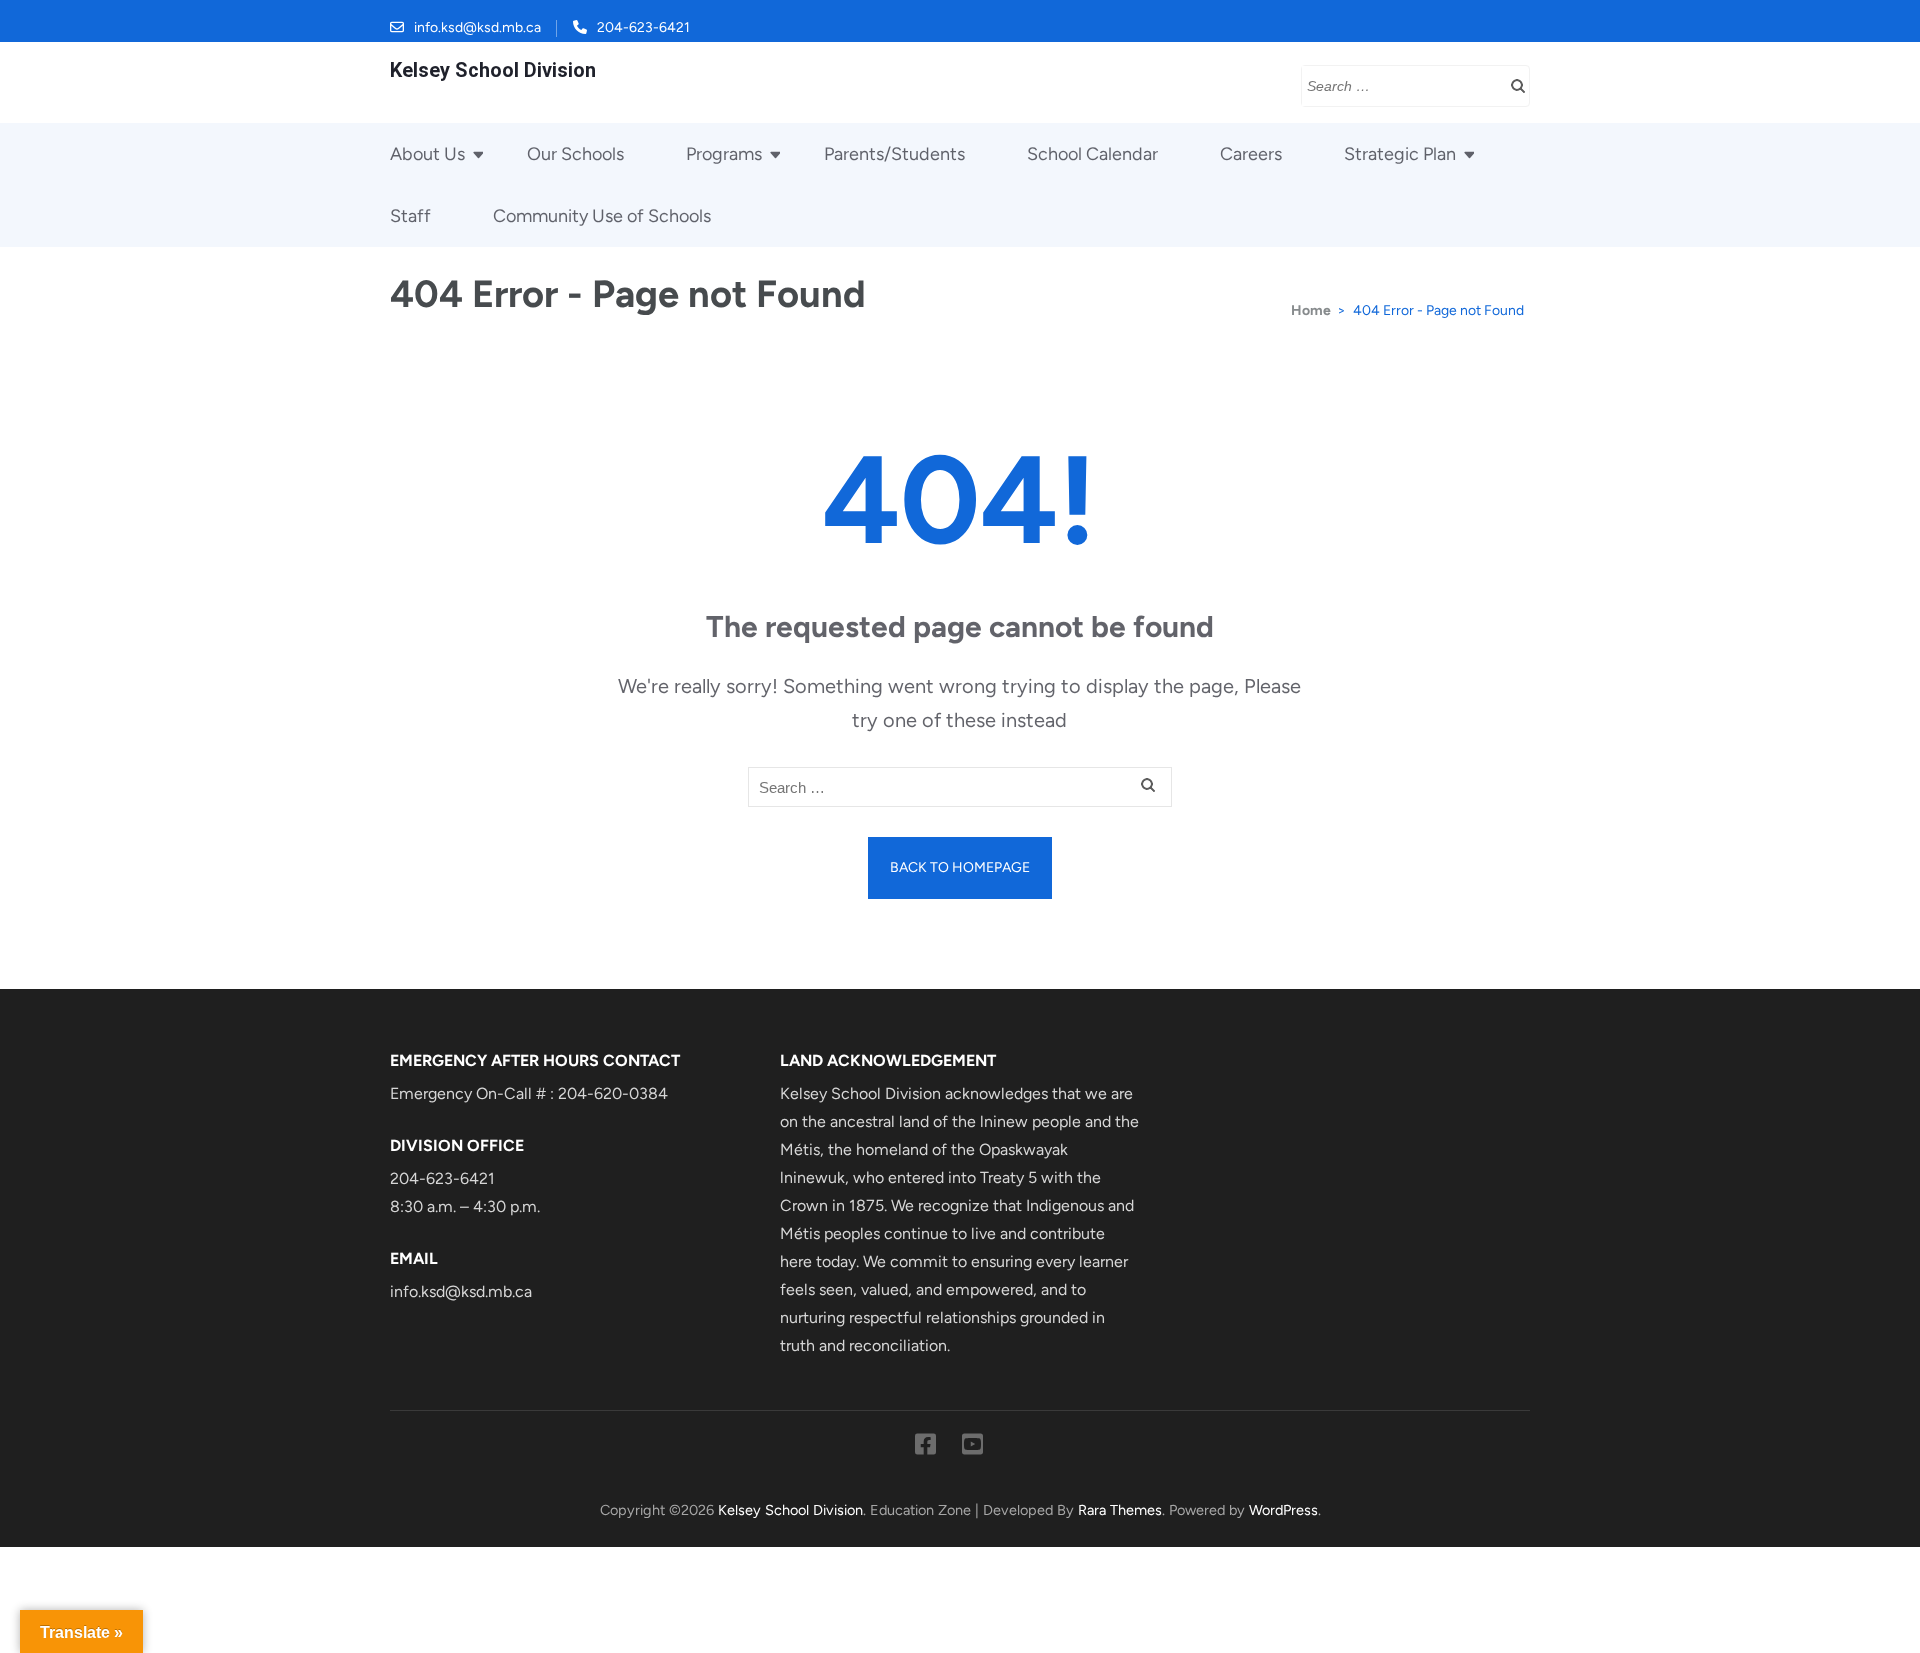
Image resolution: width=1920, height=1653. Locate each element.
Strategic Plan (1400, 154)
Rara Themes (1120, 1510)
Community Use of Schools (602, 216)
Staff (410, 216)
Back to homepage (960, 867)
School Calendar (1092, 154)
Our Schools (575, 154)
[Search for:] (1400, 84)
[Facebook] (925, 1448)
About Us (427, 154)
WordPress (1283, 1510)
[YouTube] (972, 1448)
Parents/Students (894, 154)
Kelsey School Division (493, 70)
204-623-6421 (643, 27)
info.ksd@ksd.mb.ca (477, 27)
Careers (1251, 154)
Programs (724, 154)
